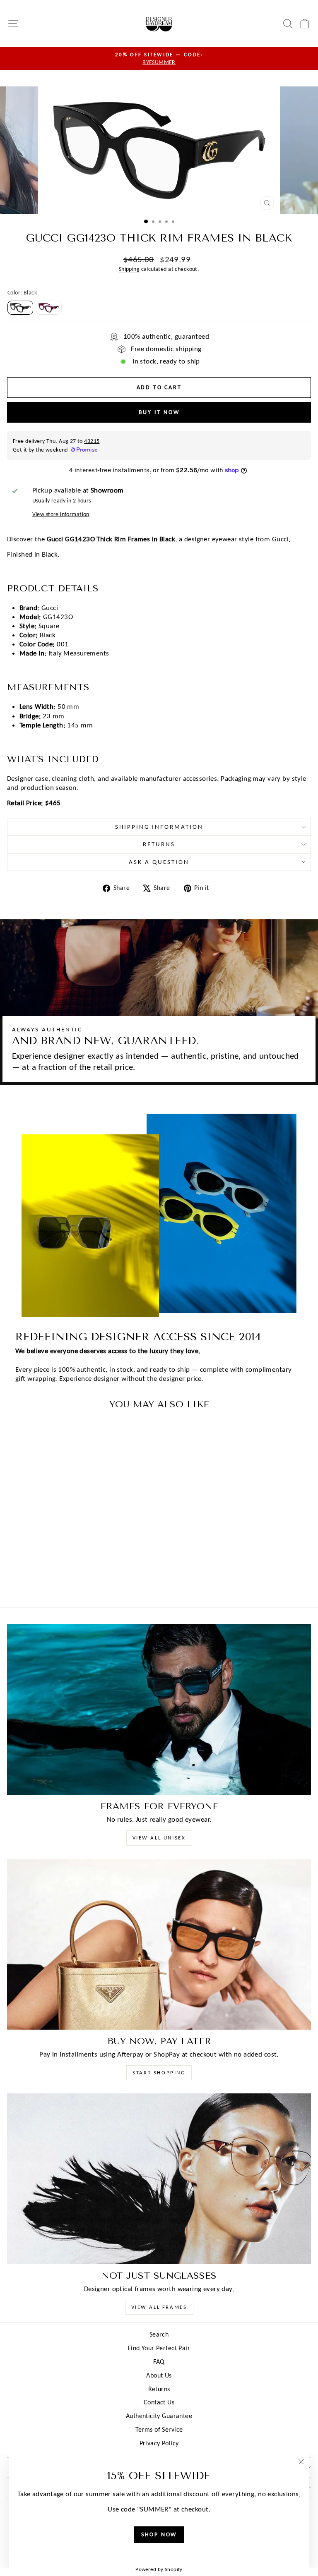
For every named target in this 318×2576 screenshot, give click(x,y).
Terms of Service (159, 2429)
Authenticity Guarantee (159, 2416)
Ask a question (159, 862)
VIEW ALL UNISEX (159, 1838)
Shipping (129, 269)
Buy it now (159, 412)
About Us (159, 2375)
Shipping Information (159, 827)
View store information (61, 514)
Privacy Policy (159, 2443)
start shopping (159, 2073)
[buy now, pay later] (159, 1944)
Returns (159, 844)
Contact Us (159, 2402)
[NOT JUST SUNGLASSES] (159, 2179)
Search (159, 2334)
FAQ (159, 2362)
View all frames (159, 2307)
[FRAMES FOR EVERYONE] (159, 1709)
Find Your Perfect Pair (159, 2348)
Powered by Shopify (159, 2569)
